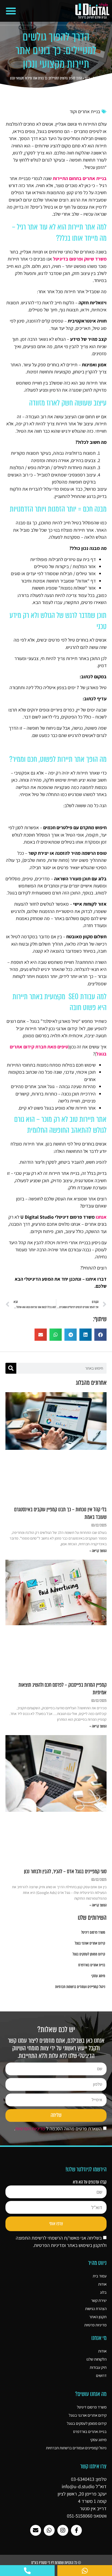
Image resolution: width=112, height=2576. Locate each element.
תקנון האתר (98, 2317)
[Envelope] (36, 2530)
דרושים (101, 2375)
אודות (102, 2284)
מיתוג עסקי (98, 1976)
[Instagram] (63, 2530)
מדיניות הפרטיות (30, 2128)
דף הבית (98, 78)
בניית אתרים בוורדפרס (92, 1965)
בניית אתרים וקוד (85, 111)
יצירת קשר (99, 2300)
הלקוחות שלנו (97, 2359)
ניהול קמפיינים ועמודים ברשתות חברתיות (80, 1987)
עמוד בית (100, 2276)
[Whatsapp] (49, 2530)
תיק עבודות (98, 2367)
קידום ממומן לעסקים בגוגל (89, 1954)
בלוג (87, 78)
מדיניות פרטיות (95, 2325)
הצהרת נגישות (96, 2309)
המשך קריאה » (98, 1551)
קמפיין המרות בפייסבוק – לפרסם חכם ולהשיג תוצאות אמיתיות (63, 1689)
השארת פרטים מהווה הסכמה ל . (58, 2128)
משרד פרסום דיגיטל (93, 1932)
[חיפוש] (11, 1368)
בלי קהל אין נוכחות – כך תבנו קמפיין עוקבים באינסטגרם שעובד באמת (60, 1513)
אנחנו (101, 1217)
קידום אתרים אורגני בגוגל (90, 1943)
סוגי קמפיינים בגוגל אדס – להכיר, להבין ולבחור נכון (65, 1871)
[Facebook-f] (76, 2530)
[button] (11, 11)
